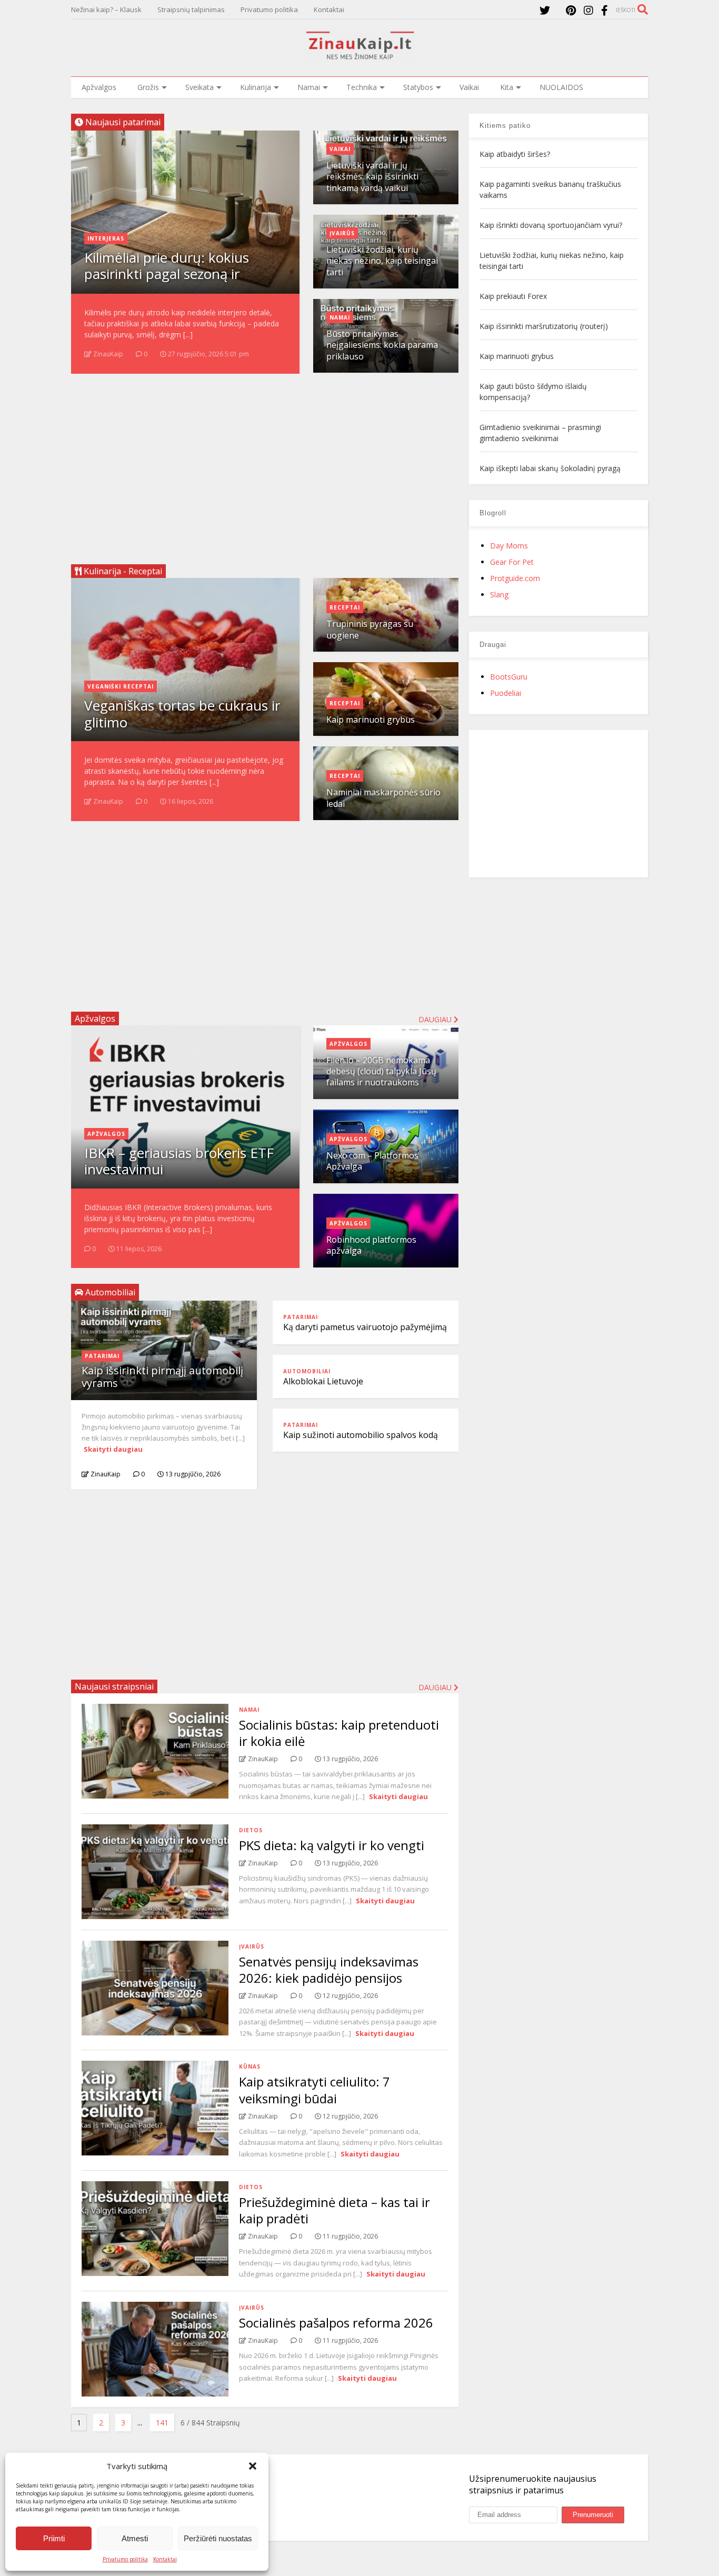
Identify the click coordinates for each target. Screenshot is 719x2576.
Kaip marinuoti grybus (371, 720)
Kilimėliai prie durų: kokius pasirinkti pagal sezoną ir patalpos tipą (167, 274)
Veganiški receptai (121, 686)
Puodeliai (506, 693)
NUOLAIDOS (561, 87)
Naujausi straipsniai (114, 1686)
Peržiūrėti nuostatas (218, 2538)
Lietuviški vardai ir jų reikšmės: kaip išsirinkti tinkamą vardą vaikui (372, 177)
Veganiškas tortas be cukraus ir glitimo (182, 713)
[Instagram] (588, 10)
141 (162, 2423)
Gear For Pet (512, 562)
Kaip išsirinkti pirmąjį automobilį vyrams (162, 1377)
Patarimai (102, 1356)
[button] (253, 2466)
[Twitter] (545, 10)
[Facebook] (605, 10)
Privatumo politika (125, 2559)
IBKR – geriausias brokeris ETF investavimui (179, 1161)
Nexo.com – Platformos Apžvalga (372, 1161)
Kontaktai (165, 2559)
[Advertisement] (265, 465)
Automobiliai (307, 1371)
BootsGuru (509, 677)
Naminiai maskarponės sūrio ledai (383, 798)
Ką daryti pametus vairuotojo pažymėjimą (365, 1327)
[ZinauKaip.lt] (359, 56)
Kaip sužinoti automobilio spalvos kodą (361, 1435)
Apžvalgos (99, 87)
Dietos (251, 1830)
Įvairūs (342, 233)
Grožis (148, 87)
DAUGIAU (436, 1687)
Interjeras (106, 238)
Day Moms (509, 546)
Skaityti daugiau (113, 1449)
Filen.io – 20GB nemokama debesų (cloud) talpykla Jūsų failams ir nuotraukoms (381, 1071)
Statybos (418, 87)
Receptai (345, 607)
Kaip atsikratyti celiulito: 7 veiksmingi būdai (314, 2090)
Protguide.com (515, 578)
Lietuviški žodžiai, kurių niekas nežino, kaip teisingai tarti (382, 261)
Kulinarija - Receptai (122, 571)
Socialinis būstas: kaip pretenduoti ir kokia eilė (339, 1733)
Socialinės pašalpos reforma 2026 (336, 2323)
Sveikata (199, 87)
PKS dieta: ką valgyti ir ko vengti (332, 1845)
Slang (499, 595)
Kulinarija (256, 87)
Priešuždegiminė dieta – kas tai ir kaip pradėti (334, 2210)
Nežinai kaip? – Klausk (106, 9)
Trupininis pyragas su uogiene (370, 629)
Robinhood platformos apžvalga (371, 1245)
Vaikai (469, 87)
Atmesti (135, 2538)
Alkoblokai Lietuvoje (323, 1381)
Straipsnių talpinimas (191, 9)
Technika (362, 87)
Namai (309, 87)
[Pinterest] (571, 10)
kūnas (250, 2066)
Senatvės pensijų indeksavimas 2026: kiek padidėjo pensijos (329, 1970)
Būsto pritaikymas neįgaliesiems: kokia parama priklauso (382, 345)
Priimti (54, 2538)
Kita (507, 87)
